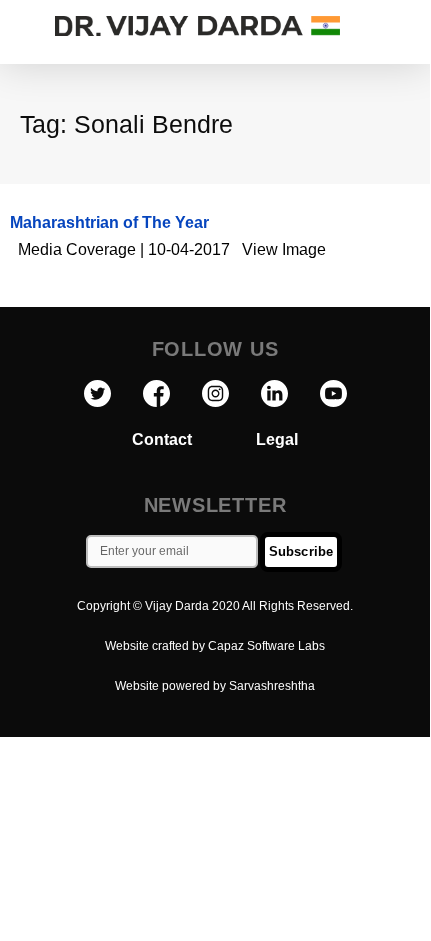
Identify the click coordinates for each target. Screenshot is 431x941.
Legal (277, 439)
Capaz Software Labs (266, 646)
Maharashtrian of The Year (109, 222)
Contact (194, 439)
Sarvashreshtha (272, 686)
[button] (409, 26)
